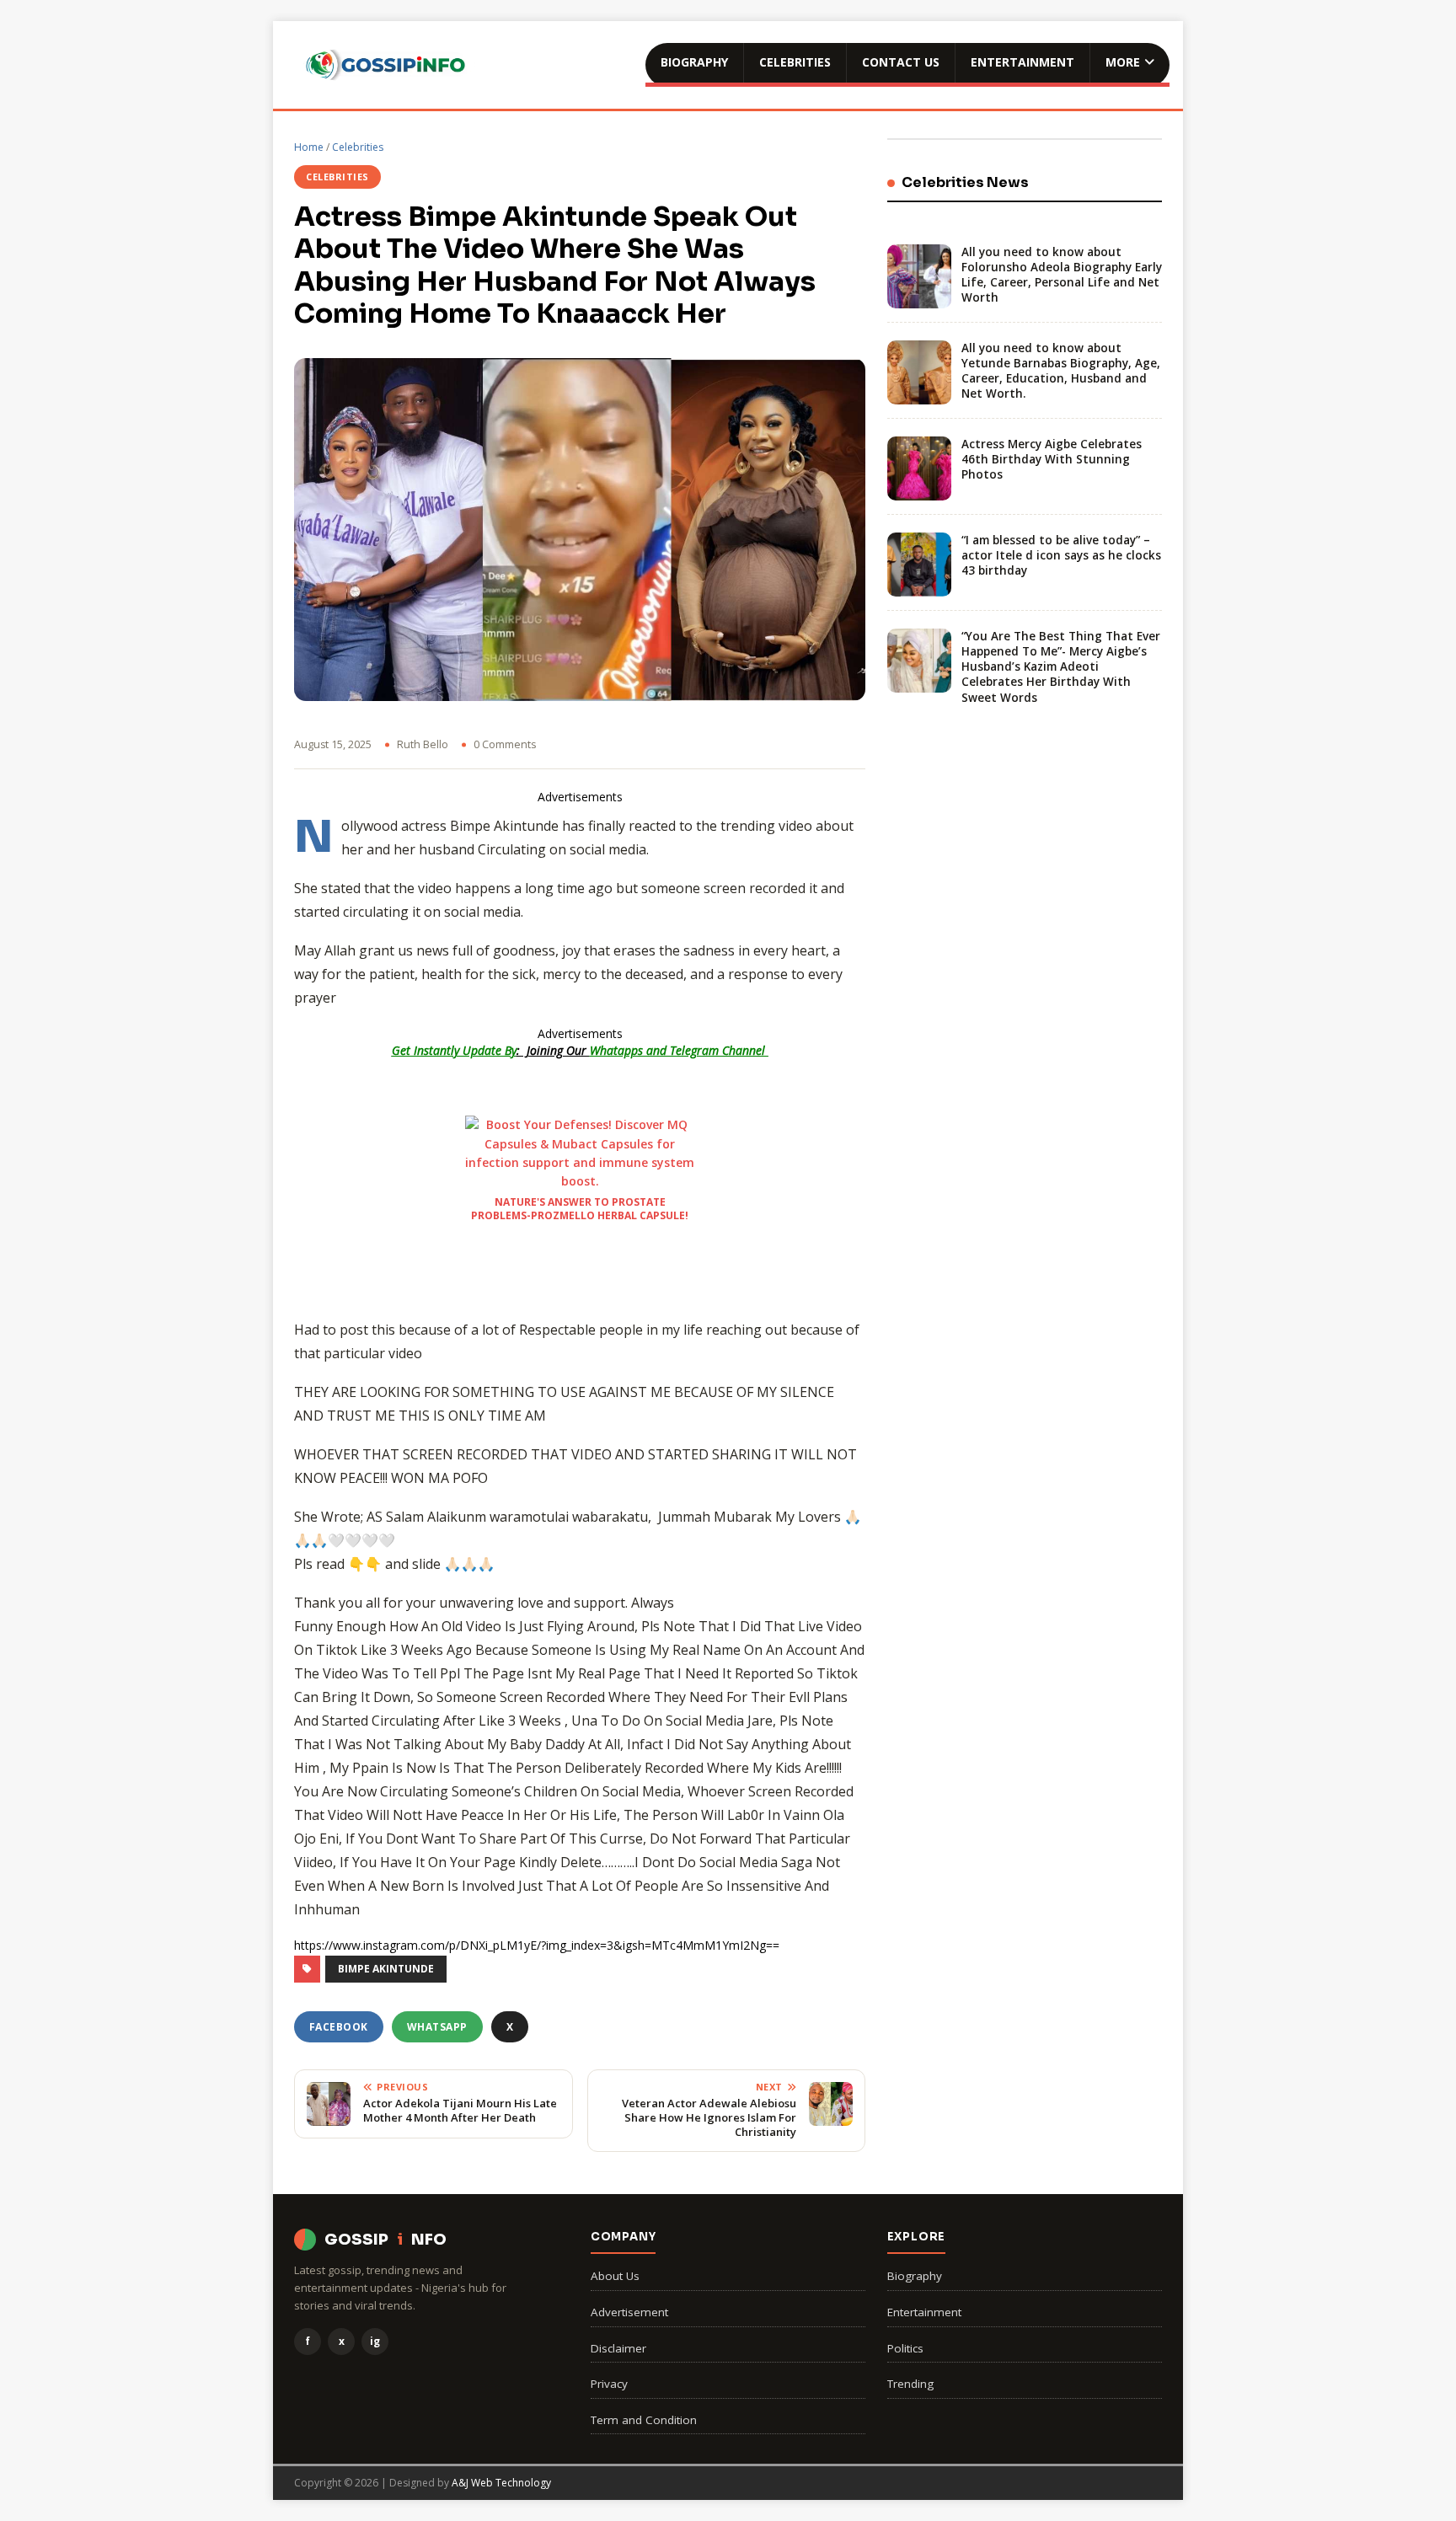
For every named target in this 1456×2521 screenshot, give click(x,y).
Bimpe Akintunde (386, 1969)
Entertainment (1022, 62)
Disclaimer (618, 2348)
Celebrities (795, 62)
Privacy (609, 2384)
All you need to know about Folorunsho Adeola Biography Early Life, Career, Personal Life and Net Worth (1062, 275)
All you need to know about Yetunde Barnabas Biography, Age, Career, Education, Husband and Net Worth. (1061, 371)
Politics (905, 2348)
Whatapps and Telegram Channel (679, 1050)
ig (375, 2341)
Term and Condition (644, 2420)
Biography (694, 62)
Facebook (339, 2027)
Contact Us (901, 62)
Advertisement (629, 2312)
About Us (615, 2276)
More (1123, 62)
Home (309, 147)
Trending (910, 2384)
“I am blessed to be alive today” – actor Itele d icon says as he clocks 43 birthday (1061, 555)
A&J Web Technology (501, 2483)
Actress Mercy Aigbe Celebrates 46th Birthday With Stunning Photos (1052, 459)
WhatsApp (437, 2027)
